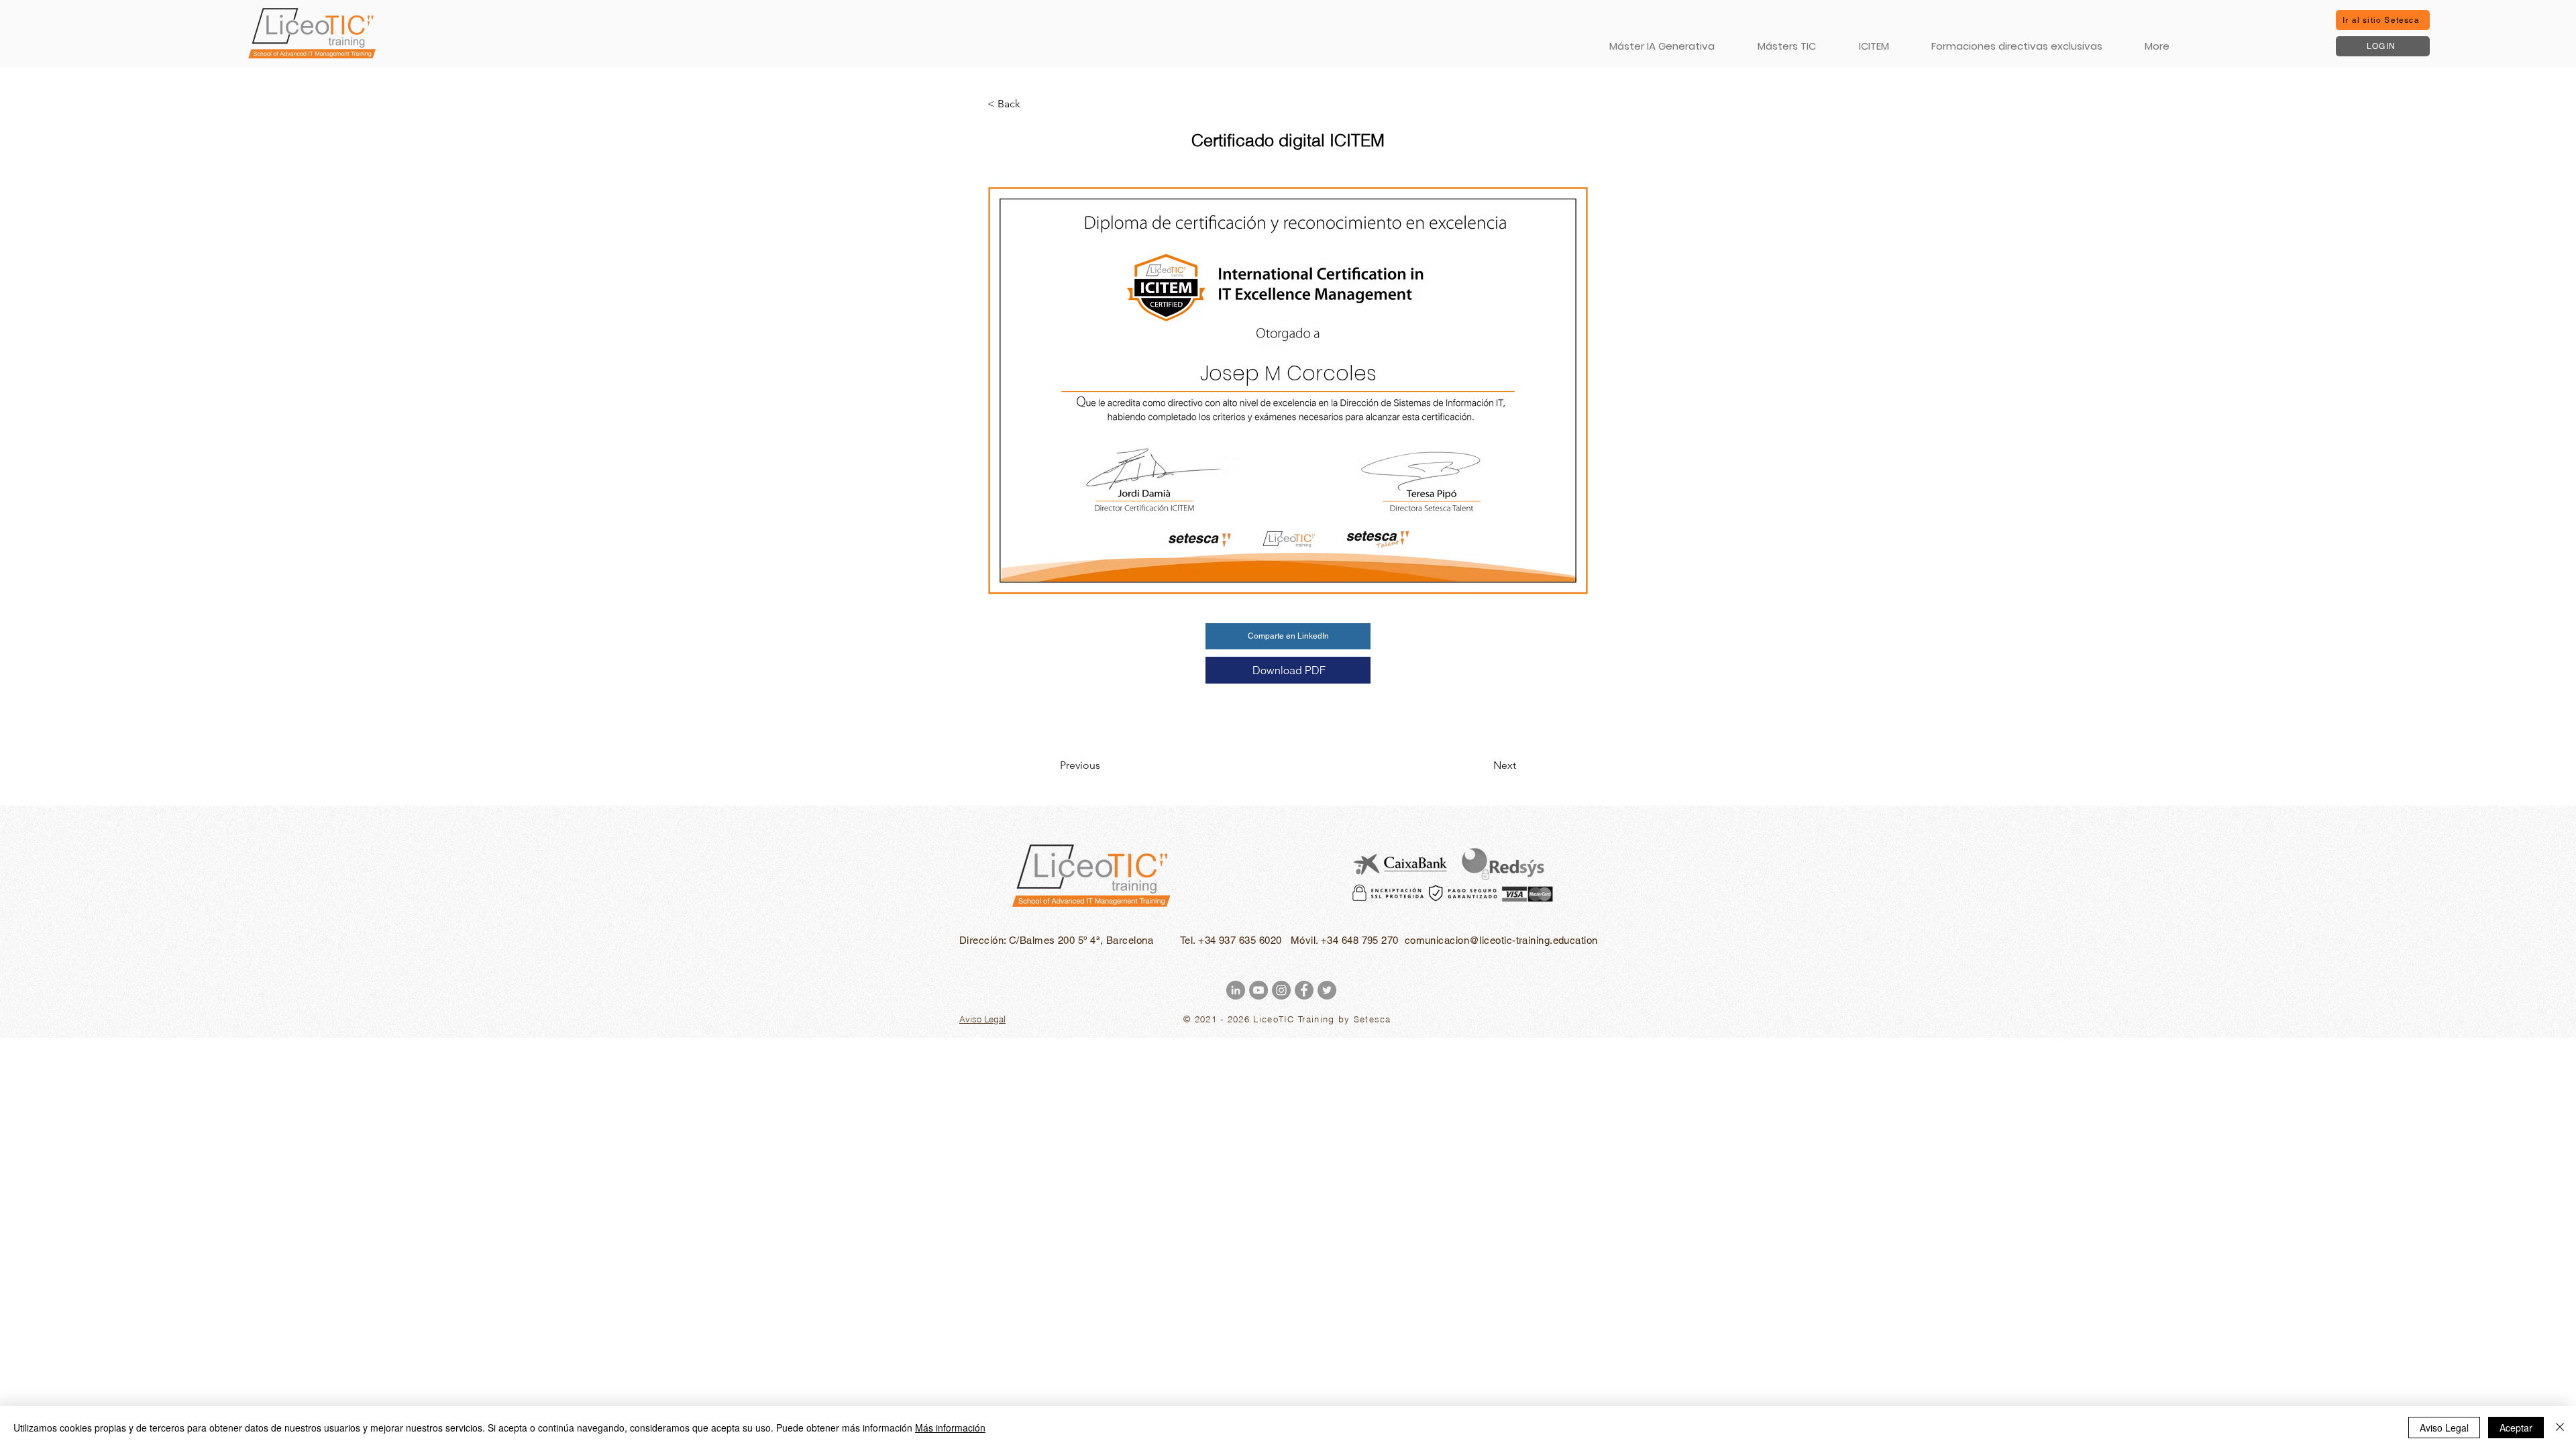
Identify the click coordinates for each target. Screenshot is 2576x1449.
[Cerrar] (2560, 1428)
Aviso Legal (2444, 1428)
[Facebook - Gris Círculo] (1304, 990)
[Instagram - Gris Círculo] (1281, 990)
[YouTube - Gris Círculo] (1258, 990)
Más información (950, 1428)
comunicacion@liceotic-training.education (1501, 940)
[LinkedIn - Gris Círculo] (1236, 990)
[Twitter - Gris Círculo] (1327, 990)
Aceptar (2516, 1428)
